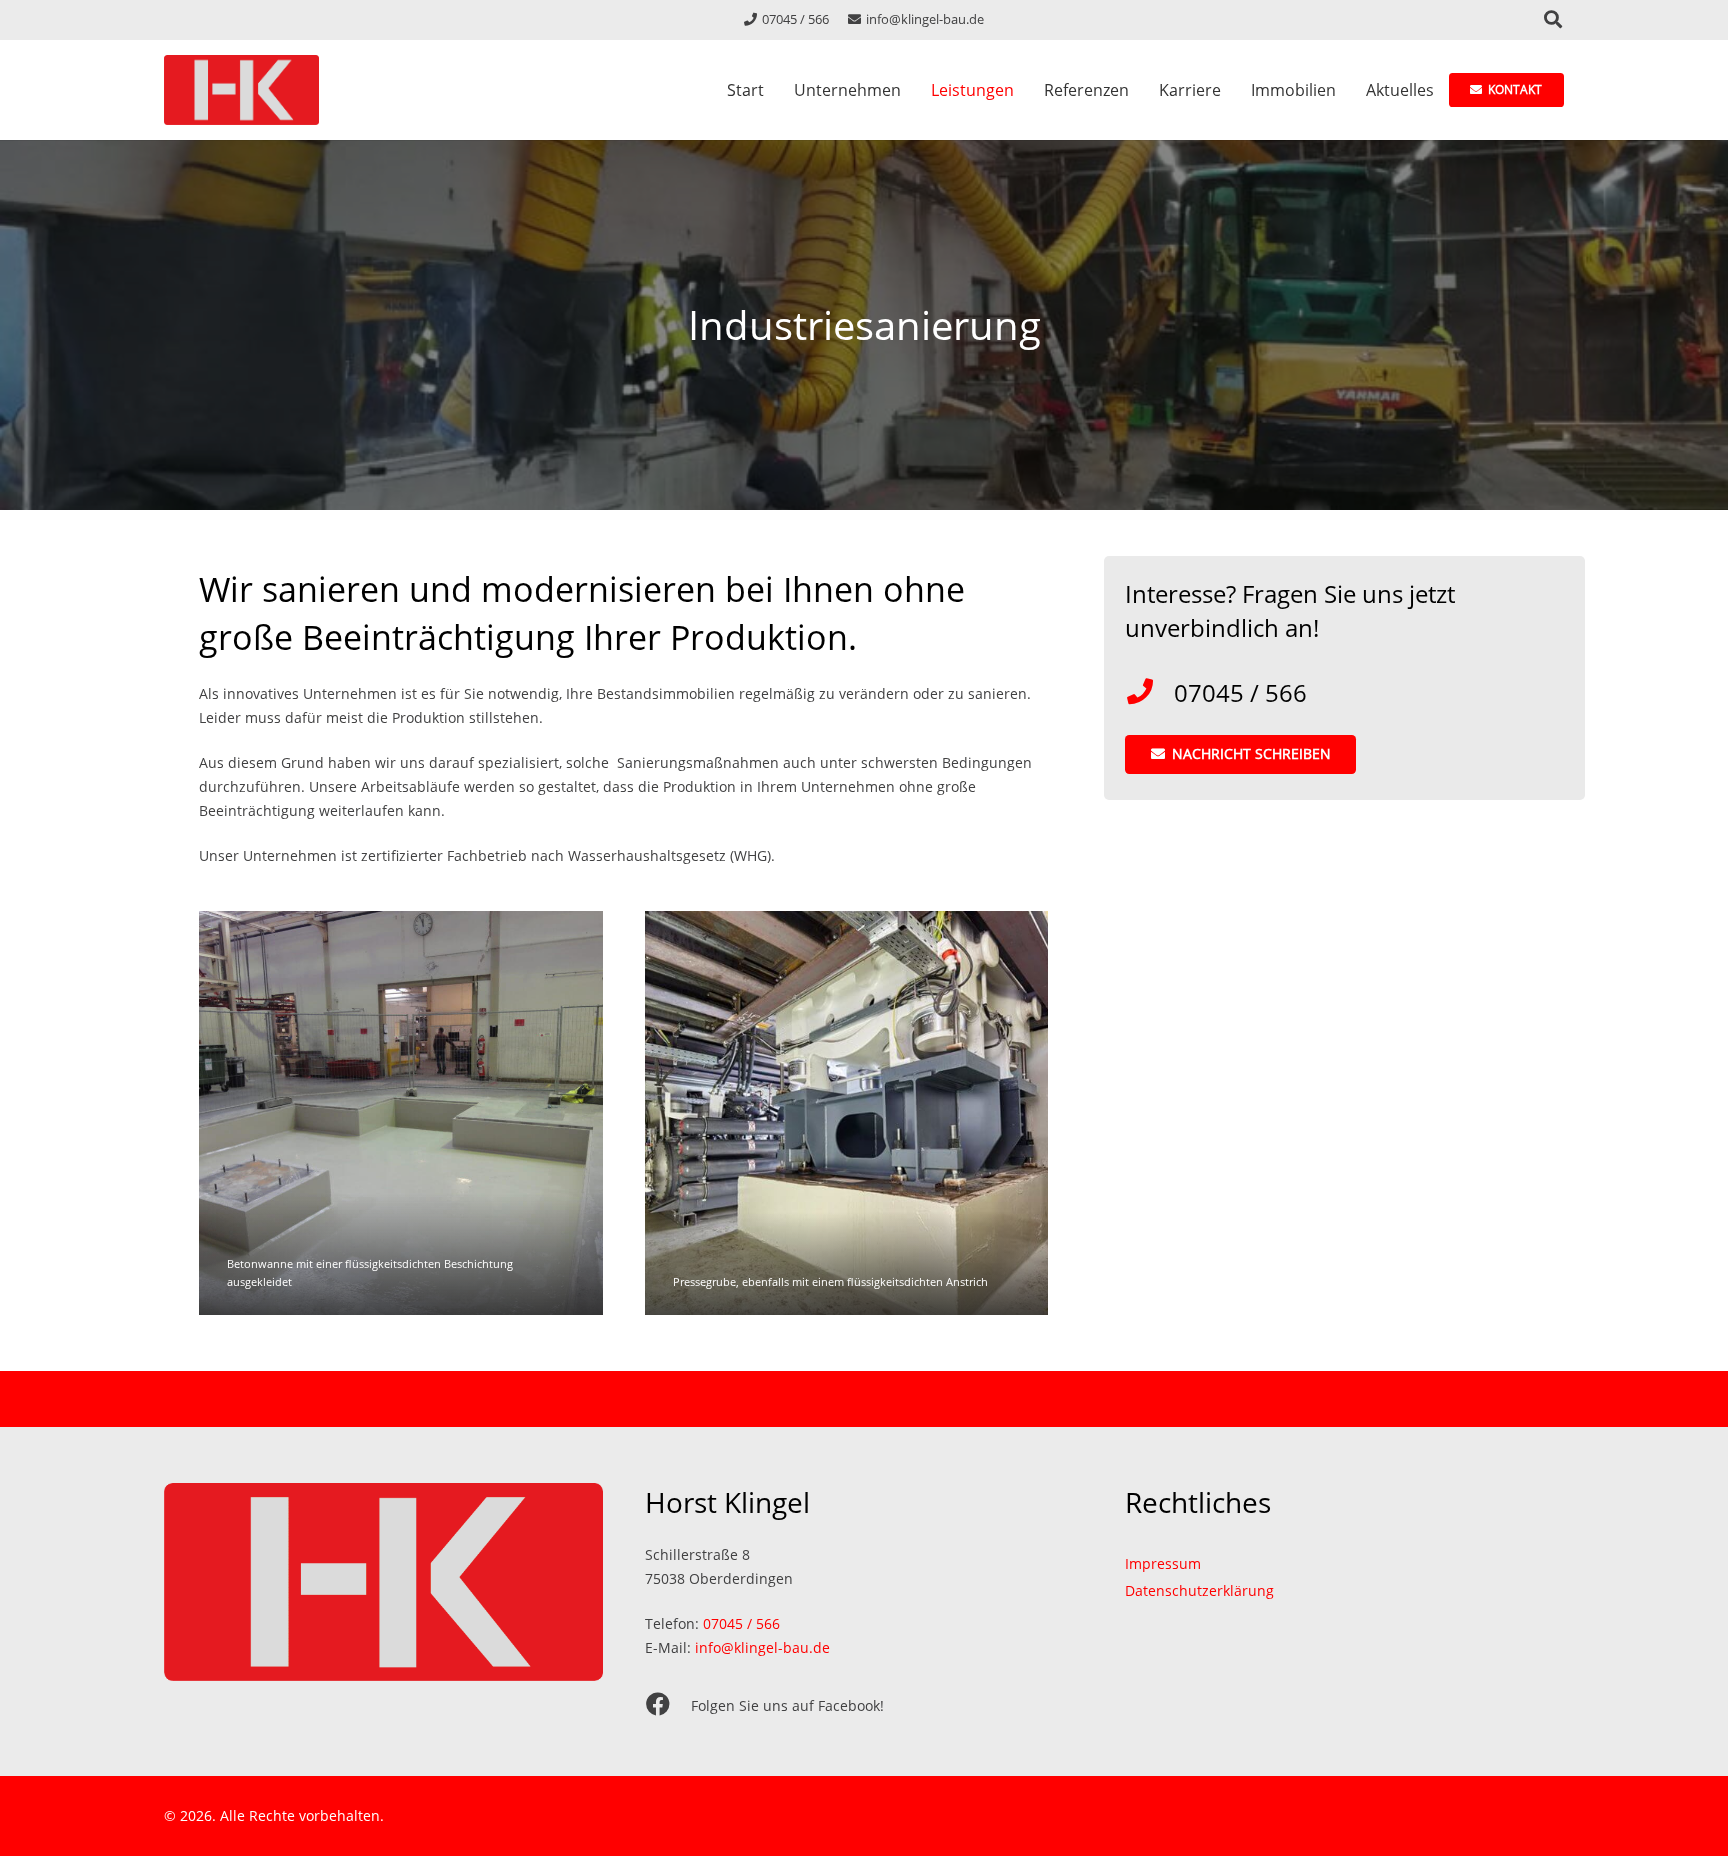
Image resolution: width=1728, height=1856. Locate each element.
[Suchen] (1553, 19)
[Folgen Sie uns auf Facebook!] (668, 1706)
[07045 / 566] (1149, 693)
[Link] (241, 90)
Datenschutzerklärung (1199, 1590)
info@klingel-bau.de (762, 1647)
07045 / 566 (741, 1623)
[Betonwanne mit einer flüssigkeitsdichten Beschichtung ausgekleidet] (401, 1113)
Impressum (1163, 1563)
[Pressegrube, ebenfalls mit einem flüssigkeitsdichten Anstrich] (847, 1113)
